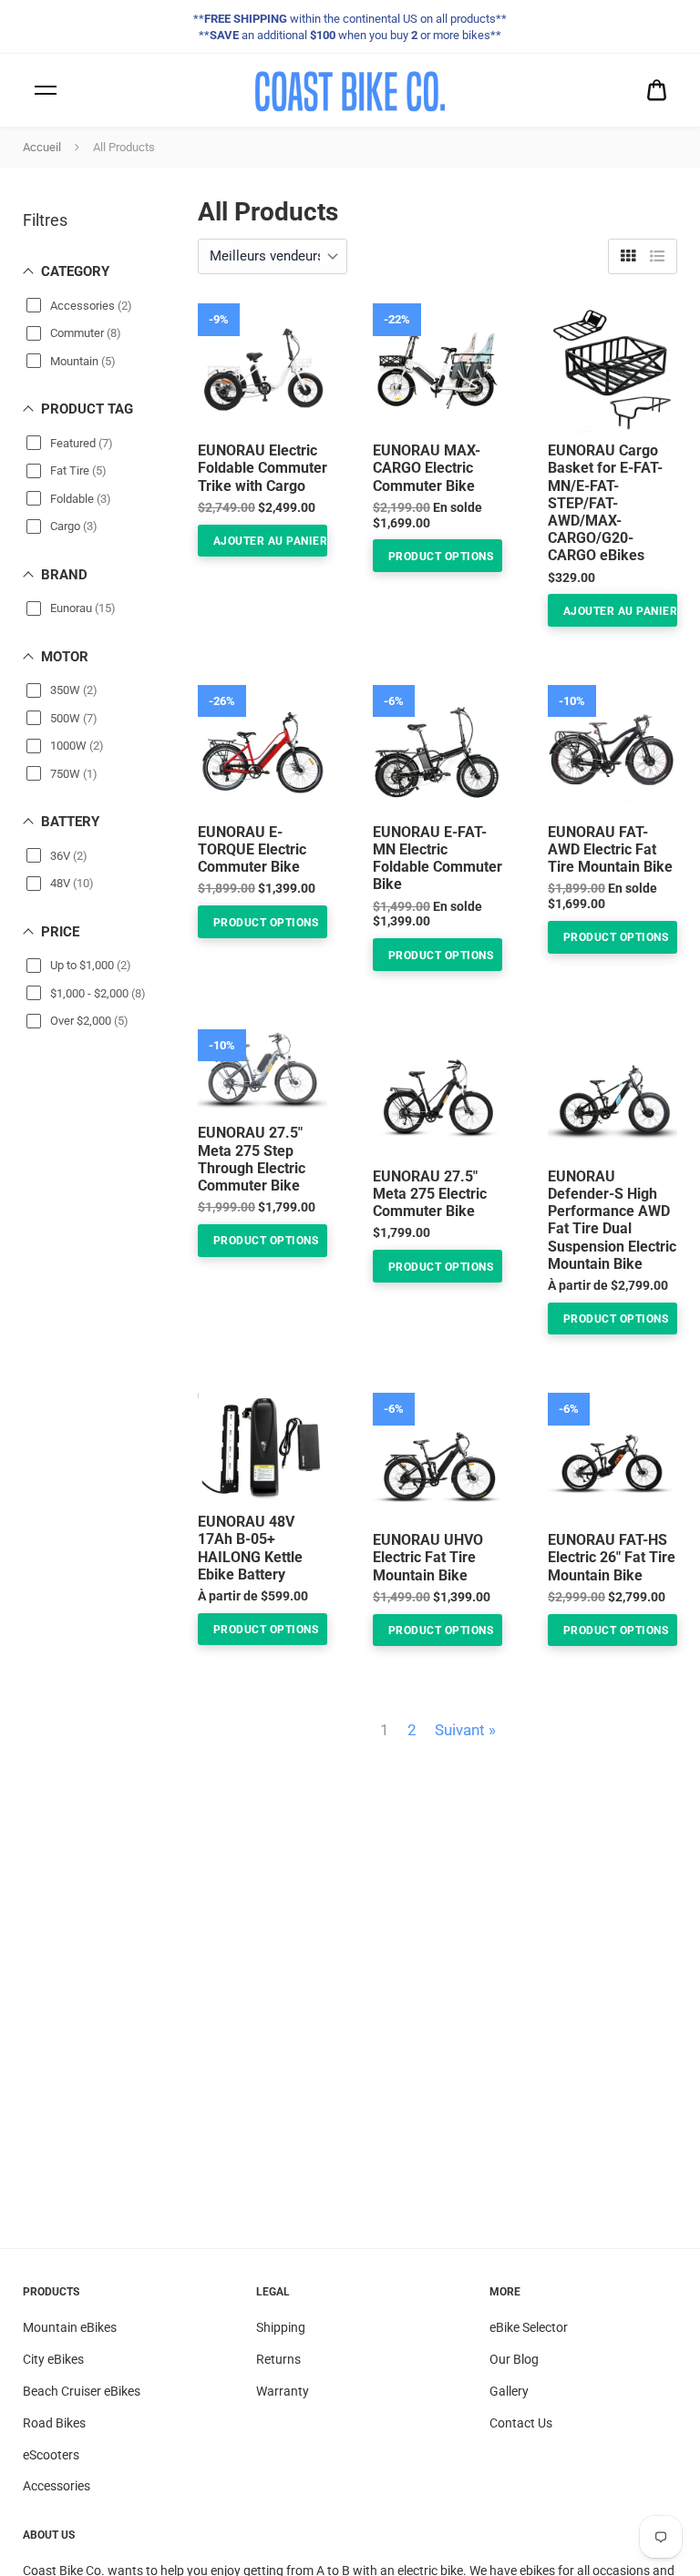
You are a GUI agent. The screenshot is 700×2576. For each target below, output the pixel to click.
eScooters (51, 2455)
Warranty (283, 2391)
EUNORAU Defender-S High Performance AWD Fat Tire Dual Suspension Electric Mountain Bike (612, 1220)
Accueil (42, 147)
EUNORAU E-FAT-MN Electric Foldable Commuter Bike (437, 859)
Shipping (281, 2327)
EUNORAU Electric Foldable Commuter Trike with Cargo (262, 468)
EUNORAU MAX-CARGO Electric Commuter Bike (427, 468)
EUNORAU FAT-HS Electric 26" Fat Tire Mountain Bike (612, 1557)
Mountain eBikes (70, 2327)
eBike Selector (529, 2327)
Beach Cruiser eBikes (82, 2391)
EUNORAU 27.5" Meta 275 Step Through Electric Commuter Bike (252, 1159)
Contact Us (521, 2423)
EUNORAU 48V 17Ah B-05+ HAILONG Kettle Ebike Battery (250, 1548)
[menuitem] (657, 91)
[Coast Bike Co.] (350, 90)
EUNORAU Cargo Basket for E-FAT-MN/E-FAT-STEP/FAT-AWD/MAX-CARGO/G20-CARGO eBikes (605, 503)
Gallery (509, 2391)
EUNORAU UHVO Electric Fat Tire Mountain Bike (428, 1557)
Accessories (57, 2486)
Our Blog (514, 2359)
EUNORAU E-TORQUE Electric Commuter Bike (252, 849)
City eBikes (53, 2359)
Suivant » (465, 1730)
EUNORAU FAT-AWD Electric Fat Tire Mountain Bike (610, 849)
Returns (278, 2359)
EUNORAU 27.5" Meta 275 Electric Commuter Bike (430, 1194)
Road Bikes (54, 2423)
